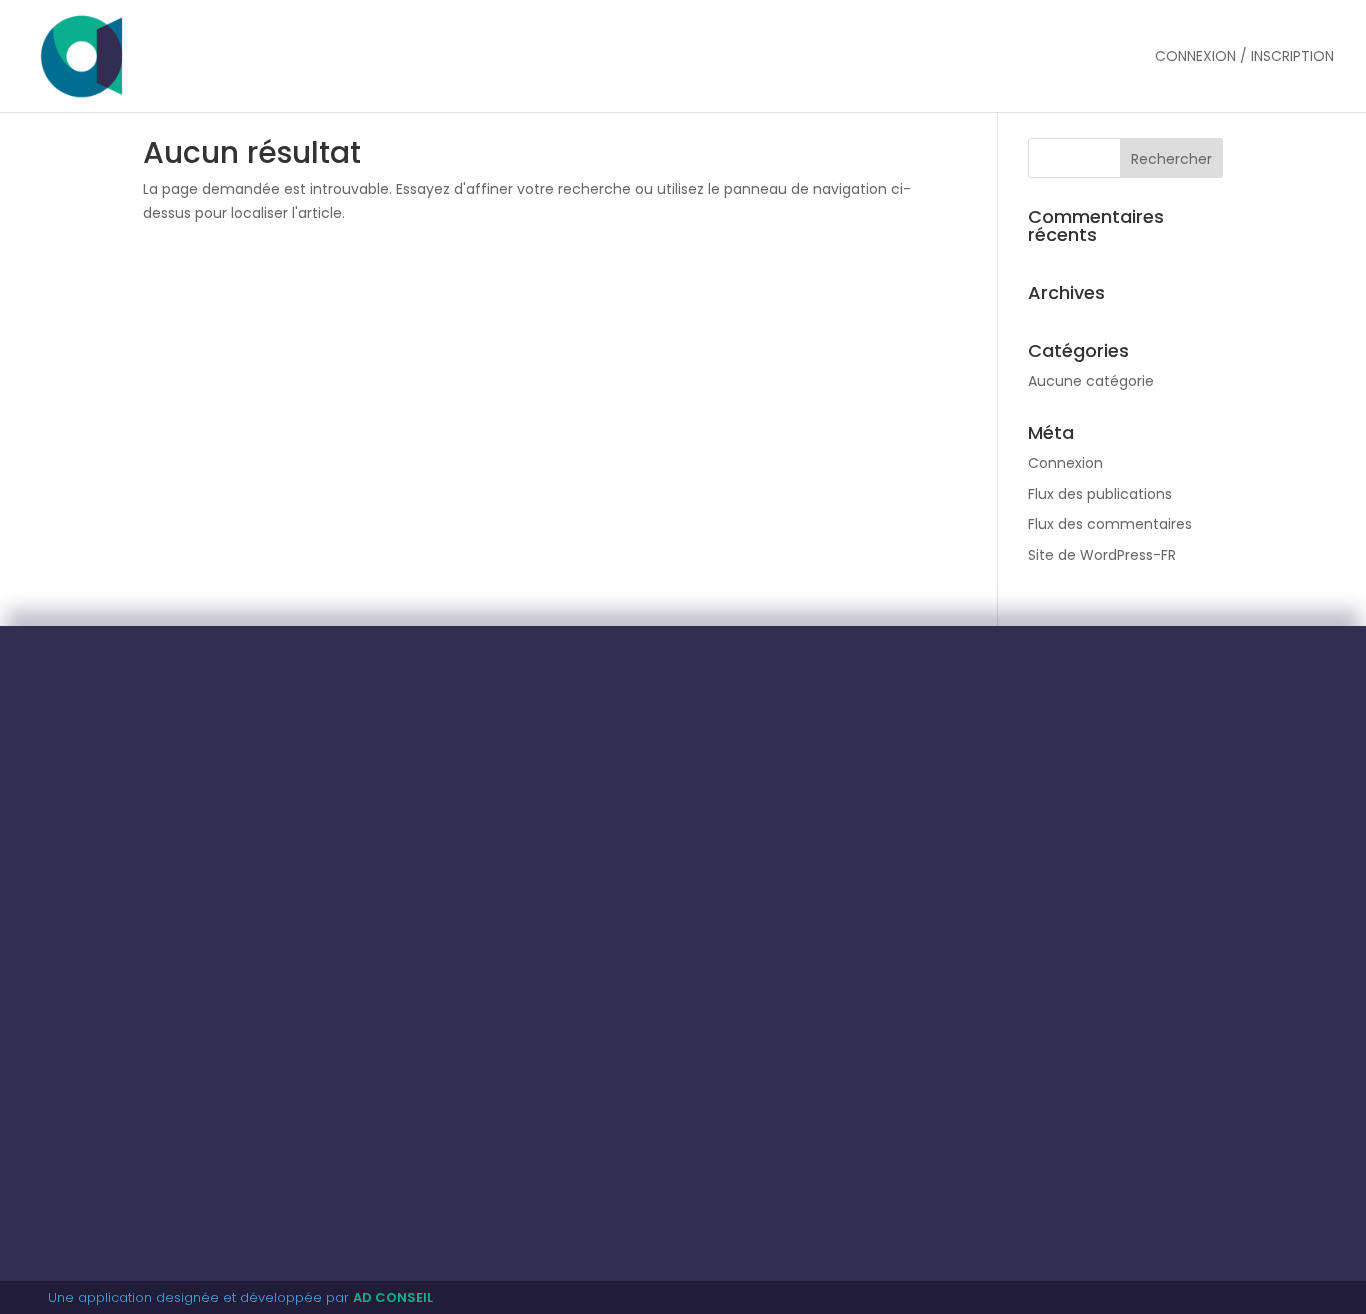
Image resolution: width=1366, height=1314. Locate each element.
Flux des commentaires (1110, 524)
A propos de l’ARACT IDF (226, 936)
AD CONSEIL (393, 1297)
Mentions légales (203, 861)
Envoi (1186, 1175)
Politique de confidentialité (237, 899)
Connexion (1065, 463)
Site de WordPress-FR (1102, 555)
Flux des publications (1100, 494)
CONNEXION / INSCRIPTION (1244, 57)
